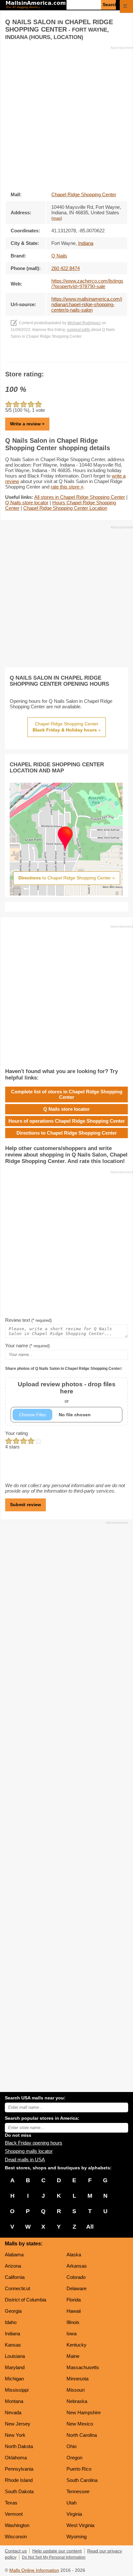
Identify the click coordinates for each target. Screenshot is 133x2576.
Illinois (73, 2322)
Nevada (13, 2412)
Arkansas (77, 2266)
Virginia (74, 2514)
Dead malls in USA (25, 2160)
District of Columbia (26, 2300)
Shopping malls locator (29, 2151)
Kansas (13, 2345)
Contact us (16, 2551)
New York (15, 2435)
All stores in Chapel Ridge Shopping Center (80, 497)
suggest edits (78, 330)
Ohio (72, 2446)
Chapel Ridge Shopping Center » (67, 727)
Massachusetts (83, 2367)
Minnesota (77, 2379)
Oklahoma (16, 2458)
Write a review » (27, 424)
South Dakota (19, 2491)
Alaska (74, 2255)
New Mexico (80, 2424)
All (90, 2227)
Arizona (13, 2266)
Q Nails (59, 256)
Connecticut (17, 2288)
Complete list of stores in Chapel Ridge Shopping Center (67, 1094)
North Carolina (82, 2435)
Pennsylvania (19, 2469)
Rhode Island (19, 2480)
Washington (17, 2525)
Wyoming (77, 2537)
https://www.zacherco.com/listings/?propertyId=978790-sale (87, 284)
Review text (28, 1320)
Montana (14, 2401)
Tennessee (78, 2491)
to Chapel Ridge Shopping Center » (67, 878)
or (67, 1392)
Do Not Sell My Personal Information (54, 2557)
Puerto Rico (79, 2469)
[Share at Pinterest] (76, 356)
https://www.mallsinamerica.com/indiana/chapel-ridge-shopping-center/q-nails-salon (87, 304)
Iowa (72, 2334)
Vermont (14, 2514)
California (15, 2277)
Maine (73, 2356)
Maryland (15, 2367)
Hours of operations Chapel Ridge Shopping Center (67, 1121)
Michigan (14, 2379)
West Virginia (80, 2525)
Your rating (16, 1433)
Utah (72, 2503)
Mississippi (17, 2390)
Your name (27, 1346)
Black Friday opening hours (34, 2143)
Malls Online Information (34, 2570)
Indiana (12, 2334)
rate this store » (67, 487)
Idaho (11, 2322)
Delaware (77, 2288)
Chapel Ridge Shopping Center (84, 194)
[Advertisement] (66, 117)
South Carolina (82, 2480)
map (57, 218)
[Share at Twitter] (67, 356)
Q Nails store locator (27, 503)
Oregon (74, 2458)
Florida (74, 2300)
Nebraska (77, 2401)
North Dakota (19, 2446)
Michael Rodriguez (84, 323)
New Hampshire (84, 2412)
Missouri (76, 2390)
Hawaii (74, 2311)
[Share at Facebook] (58, 356)
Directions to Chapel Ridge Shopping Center (67, 1133)
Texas (11, 2503)
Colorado (76, 2277)
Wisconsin (16, 2537)
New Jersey (18, 2424)
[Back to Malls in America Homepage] (36, 5)
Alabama (14, 2255)
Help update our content (57, 2551)
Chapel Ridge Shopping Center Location (65, 508)
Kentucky (77, 2345)
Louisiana (15, 2356)
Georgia (13, 2311)
